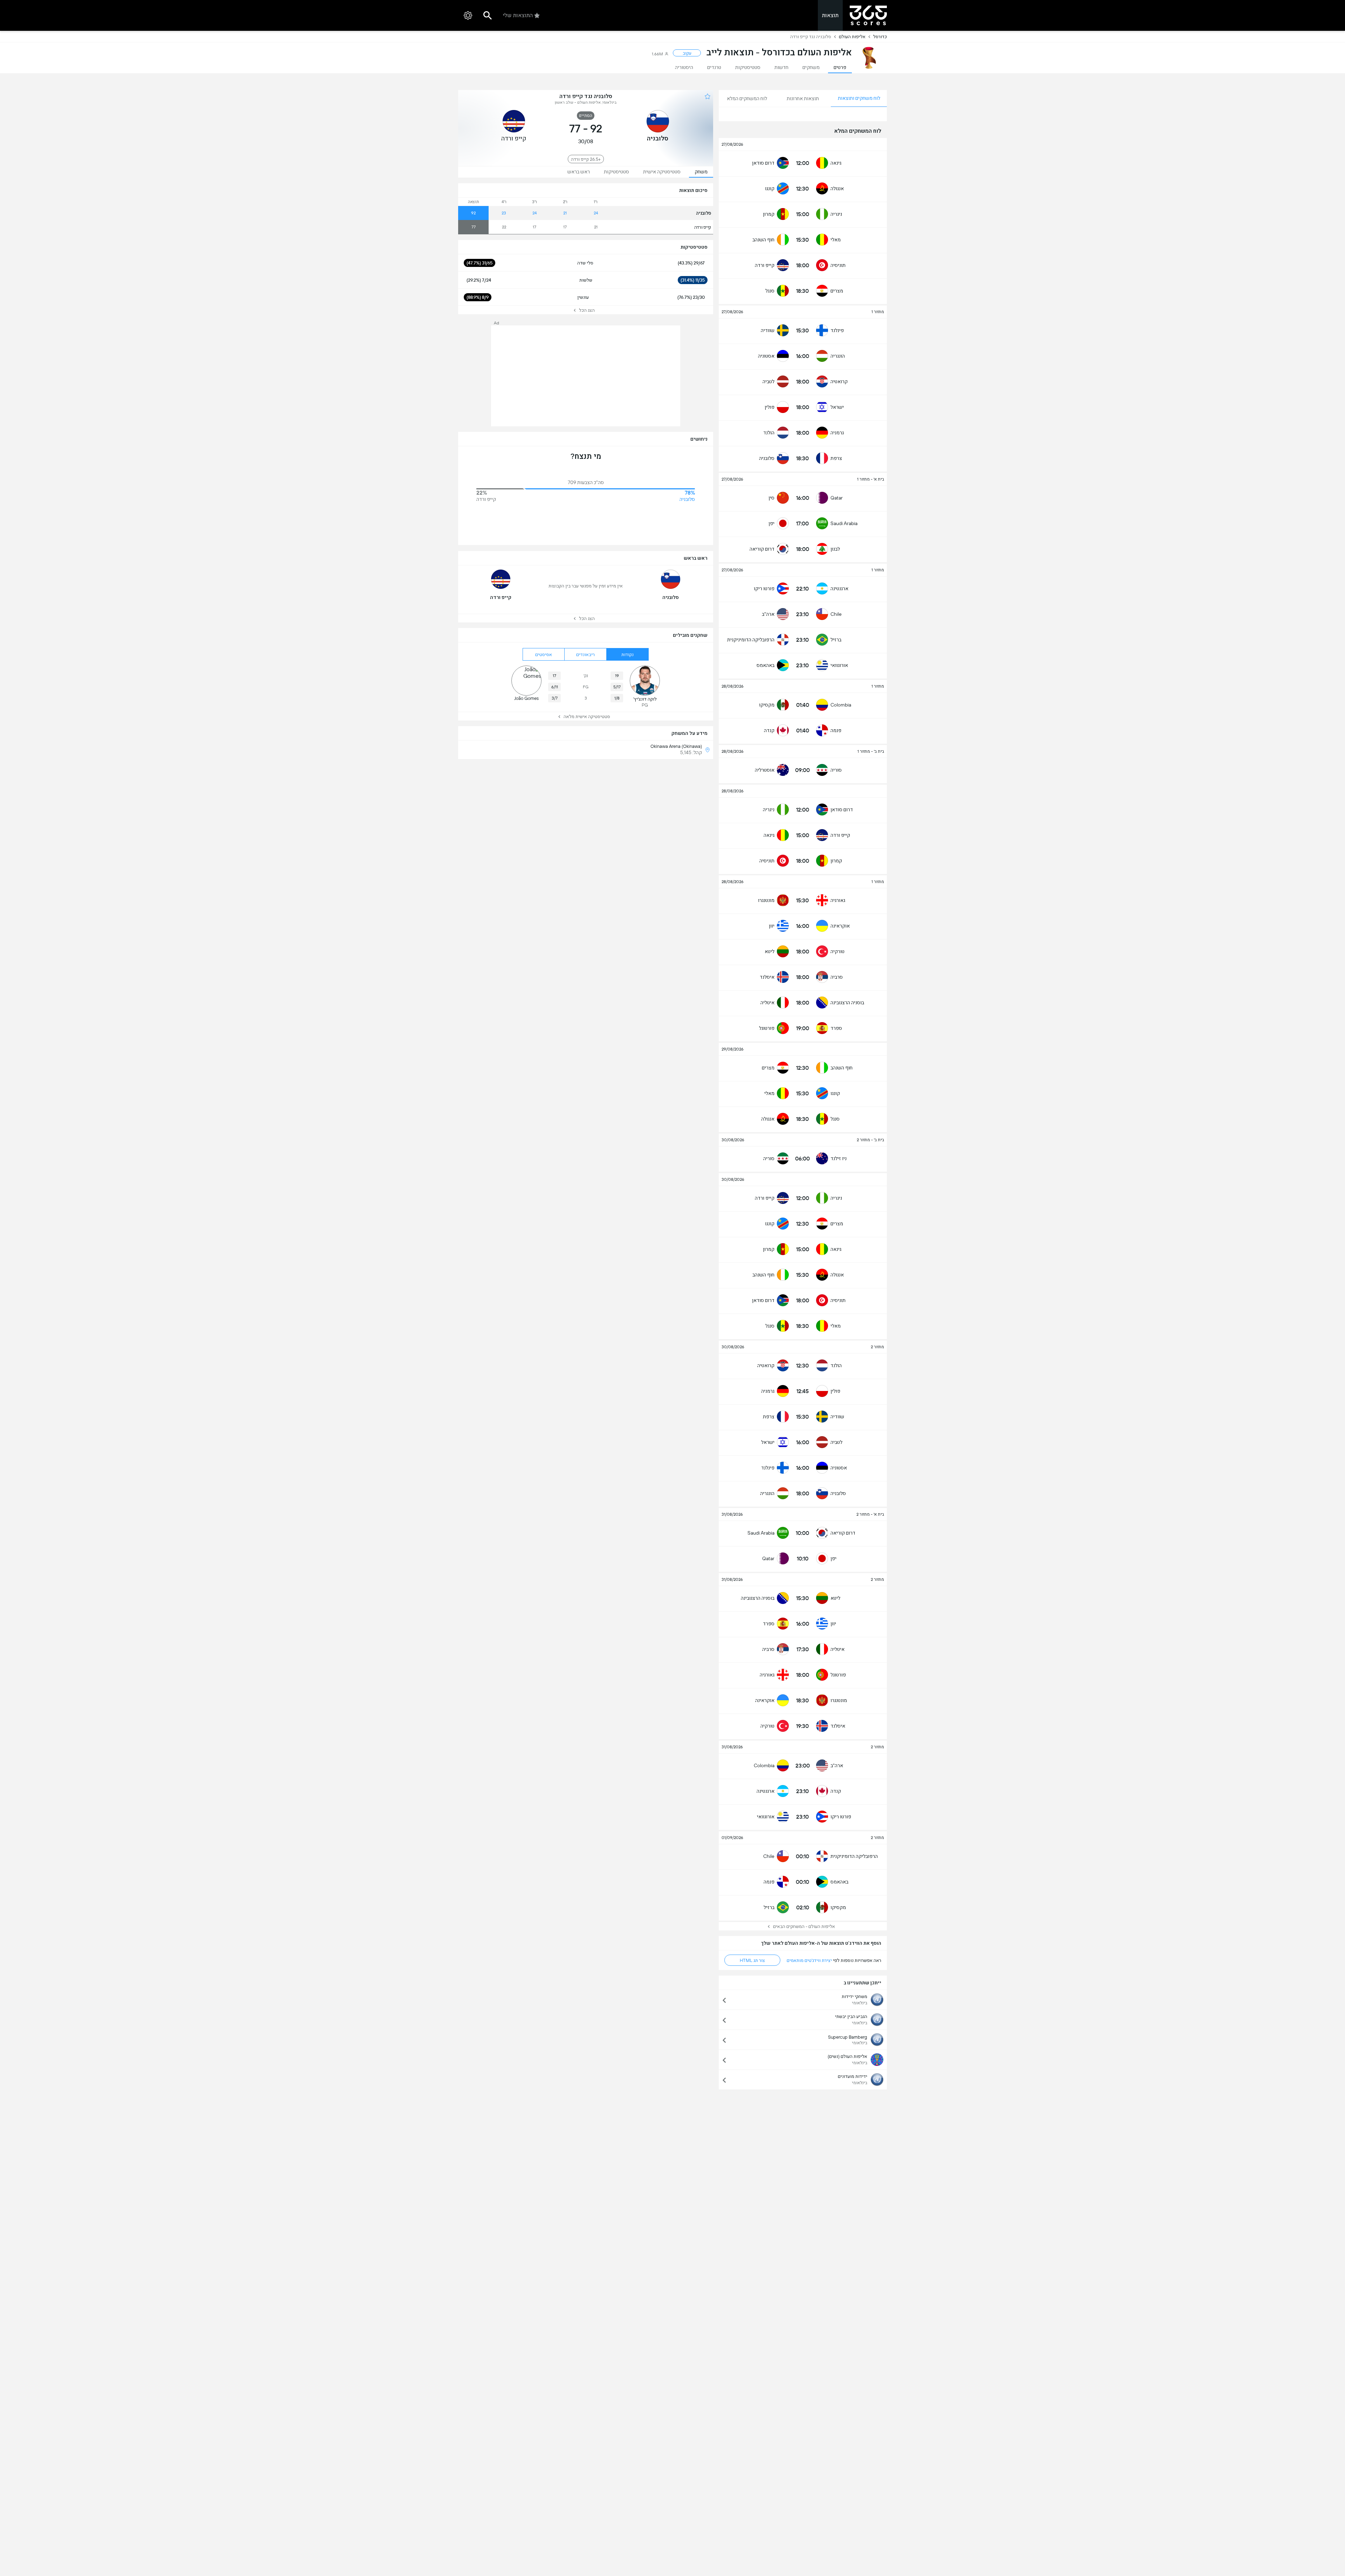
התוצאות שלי (518, 15)
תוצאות (830, 15)
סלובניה (703, 213)
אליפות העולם (852, 37)
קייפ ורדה (703, 227)
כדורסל (880, 37)
